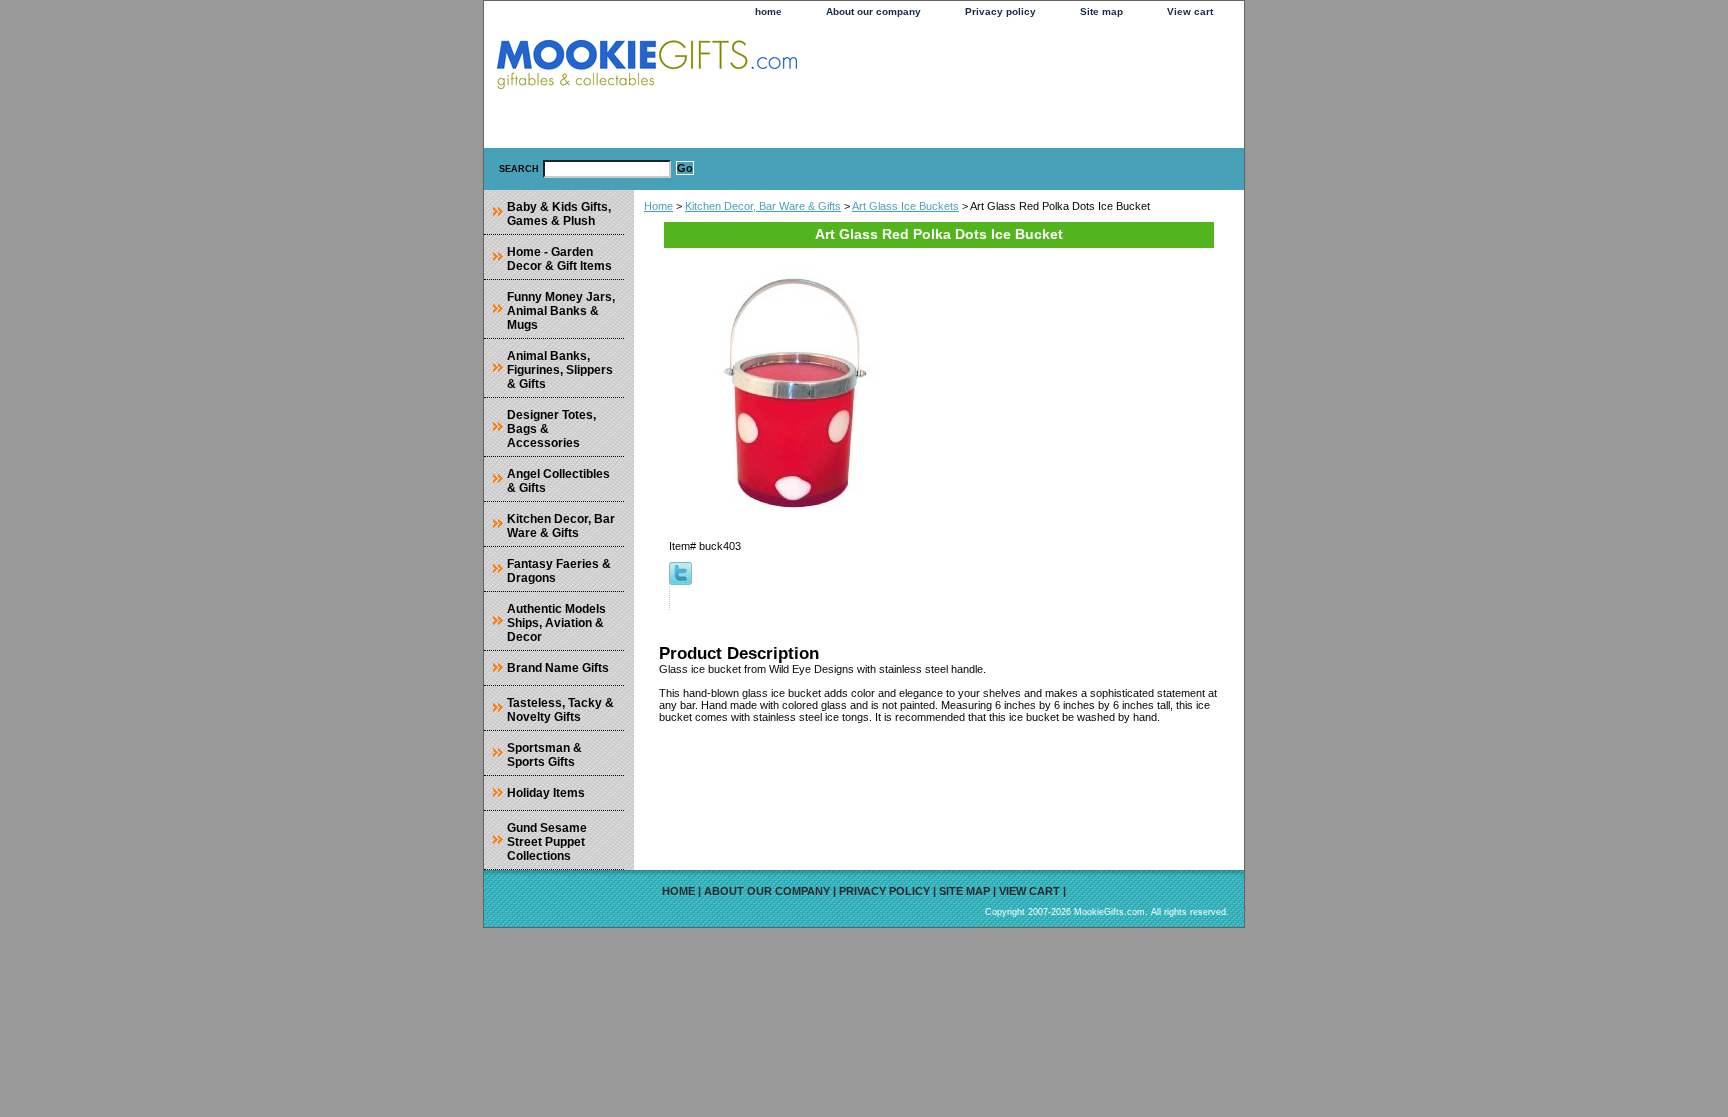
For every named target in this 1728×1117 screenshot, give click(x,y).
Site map (1101, 11)
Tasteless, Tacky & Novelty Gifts (560, 710)
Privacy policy (1000, 11)
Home (658, 206)
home (768, 11)
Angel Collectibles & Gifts (558, 481)
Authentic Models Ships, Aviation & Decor (556, 623)
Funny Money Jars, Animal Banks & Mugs (561, 311)
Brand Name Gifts (558, 668)
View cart (1190, 11)
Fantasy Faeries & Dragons (559, 571)
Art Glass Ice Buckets (905, 206)
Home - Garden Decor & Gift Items (559, 259)
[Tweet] (680, 581)
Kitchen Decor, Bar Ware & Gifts (763, 206)
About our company (873, 11)
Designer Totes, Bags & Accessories (551, 429)
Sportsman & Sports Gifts (544, 755)
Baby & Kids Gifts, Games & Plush (559, 214)
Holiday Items (546, 793)
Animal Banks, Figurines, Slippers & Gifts (560, 370)
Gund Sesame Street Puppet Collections (547, 842)
